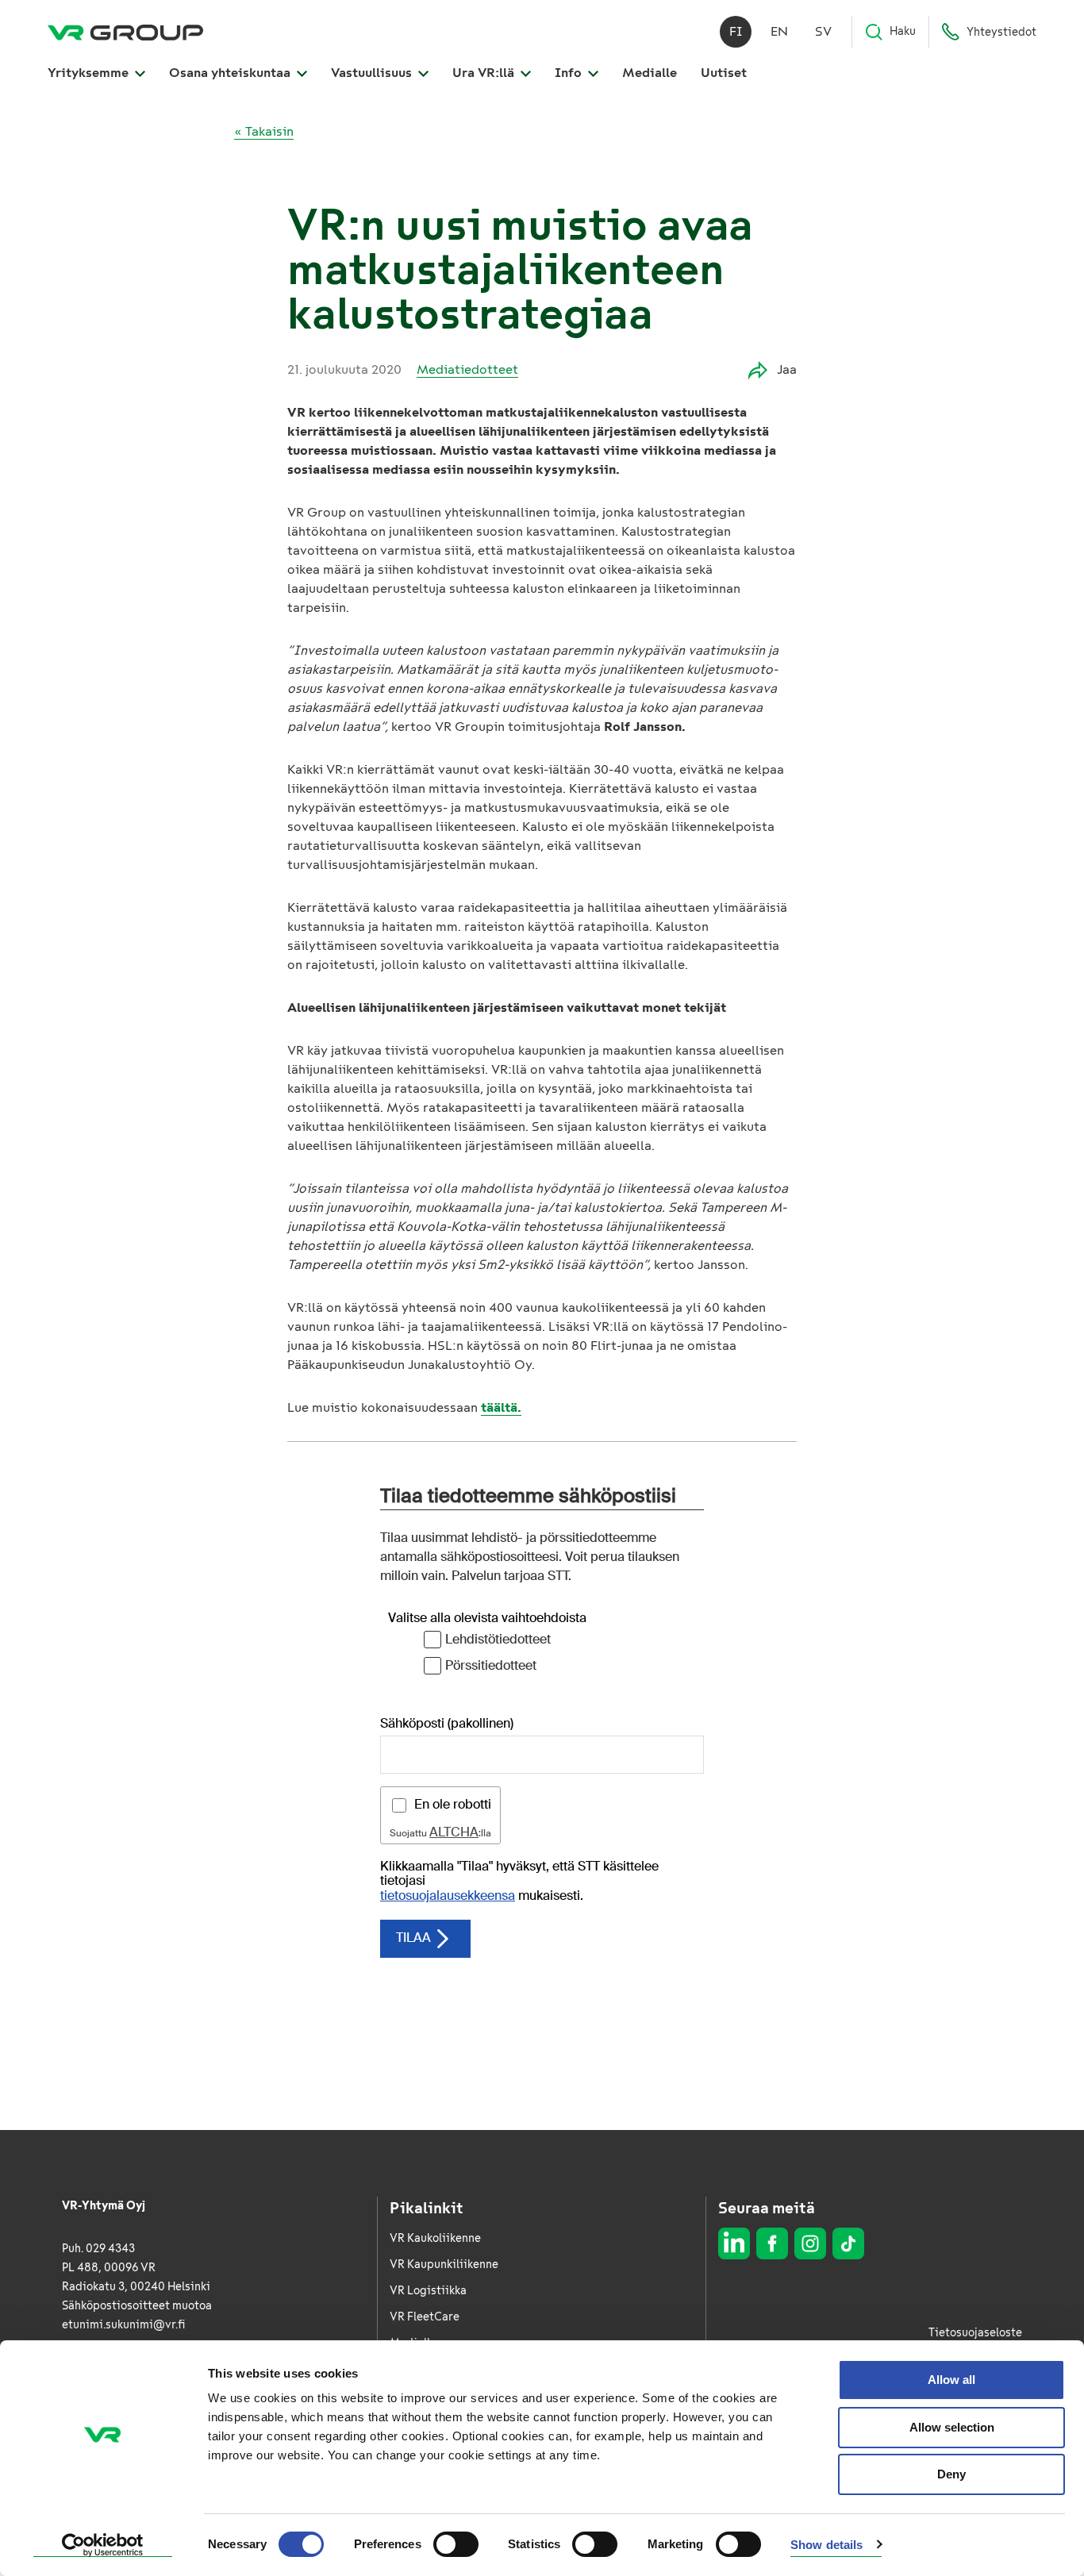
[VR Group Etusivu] (125, 32)
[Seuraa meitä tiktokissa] (848, 2243)
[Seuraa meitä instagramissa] (810, 2243)
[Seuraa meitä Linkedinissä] (734, 2243)
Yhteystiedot (1001, 32)
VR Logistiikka (428, 2291)
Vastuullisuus (373, 73)
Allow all (951, 2380)
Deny (951, 2474)
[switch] (456, 2544)
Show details (826, 2545)
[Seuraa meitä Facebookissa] (772, 2243)
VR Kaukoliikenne (435, 2238)
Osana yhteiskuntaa (231, 73)
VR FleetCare (425, 2317)
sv (823, 31)
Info (570, 73)
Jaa (787, 369)
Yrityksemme (90, 73)
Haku (903, 31)
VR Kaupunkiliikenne (444, 2265)
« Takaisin (264, 131)
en (779, 31)
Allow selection (952, 2427)
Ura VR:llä (485, 73)
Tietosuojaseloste (975, 2333)
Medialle (650, 73)
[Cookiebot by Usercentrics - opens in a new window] (103, 2545)
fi (736, 31)
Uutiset (724, 73)
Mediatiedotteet (467, 369)
